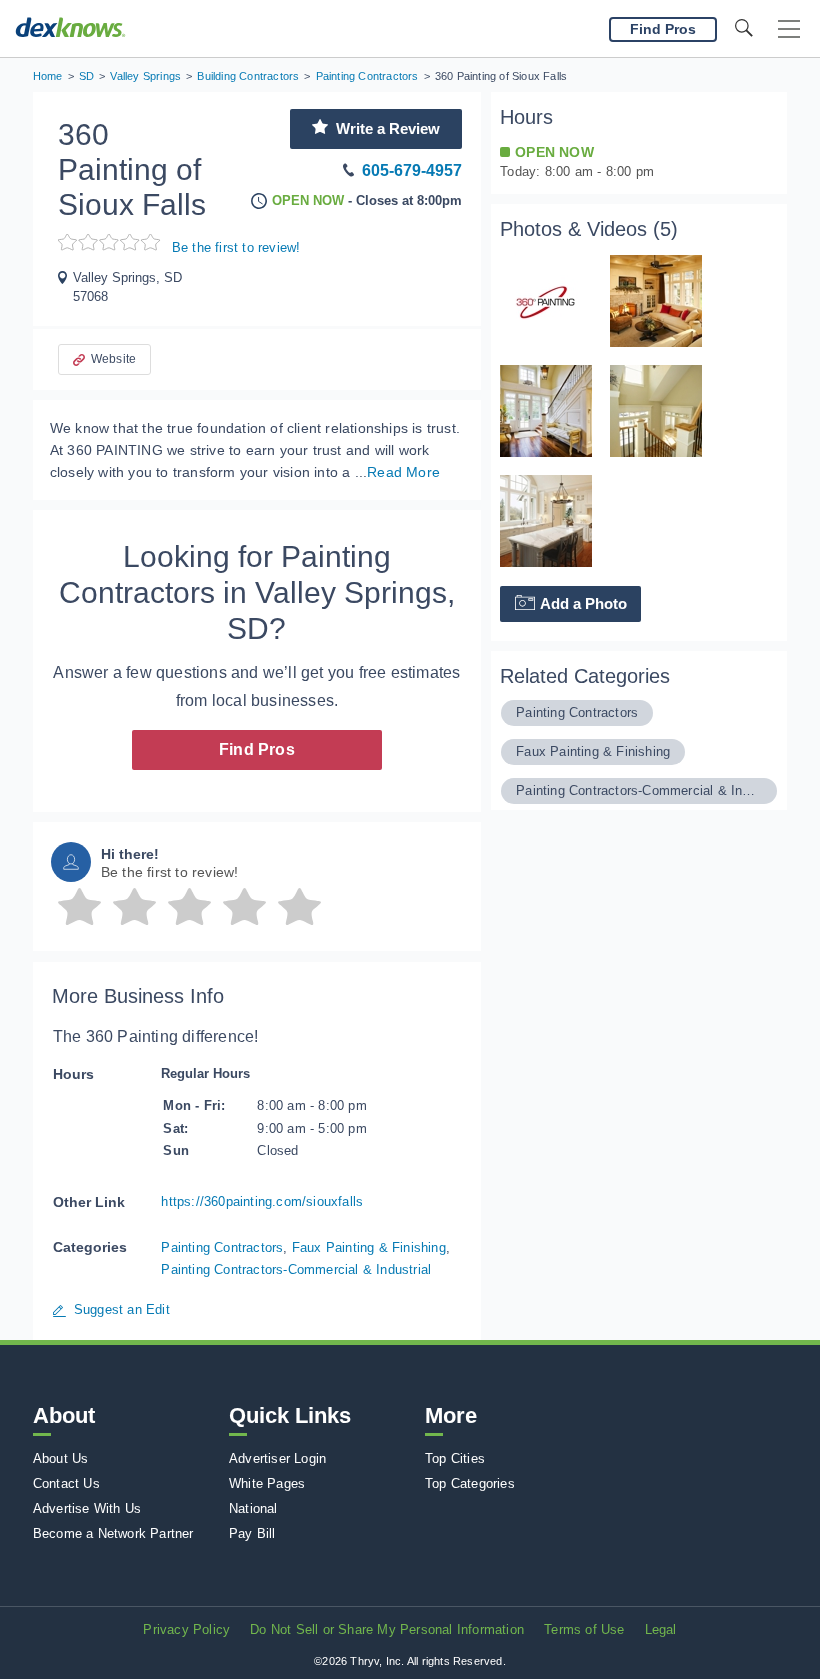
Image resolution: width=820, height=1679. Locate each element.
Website (113, 359)
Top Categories (470, 1483)
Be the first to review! (236, 247)
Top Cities (455, 1458)
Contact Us (66, 1483)
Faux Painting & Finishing (369, 1247)
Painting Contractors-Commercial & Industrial (296, 1269)
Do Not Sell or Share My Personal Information (387, 1629)
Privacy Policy (186, 1629)
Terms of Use (584, 1629)
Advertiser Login (277, 1458)
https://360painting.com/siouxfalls (262, 1201)
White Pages (267, 1483)
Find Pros (257, 749)
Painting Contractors (222, 1247)
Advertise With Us (87, 1508)
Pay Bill (252, 1533)
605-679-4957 (412, 170)
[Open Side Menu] (789, 29)
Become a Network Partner (113, 1533)
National (253, 1508)
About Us (61, 1458)
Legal (661, 1629)
